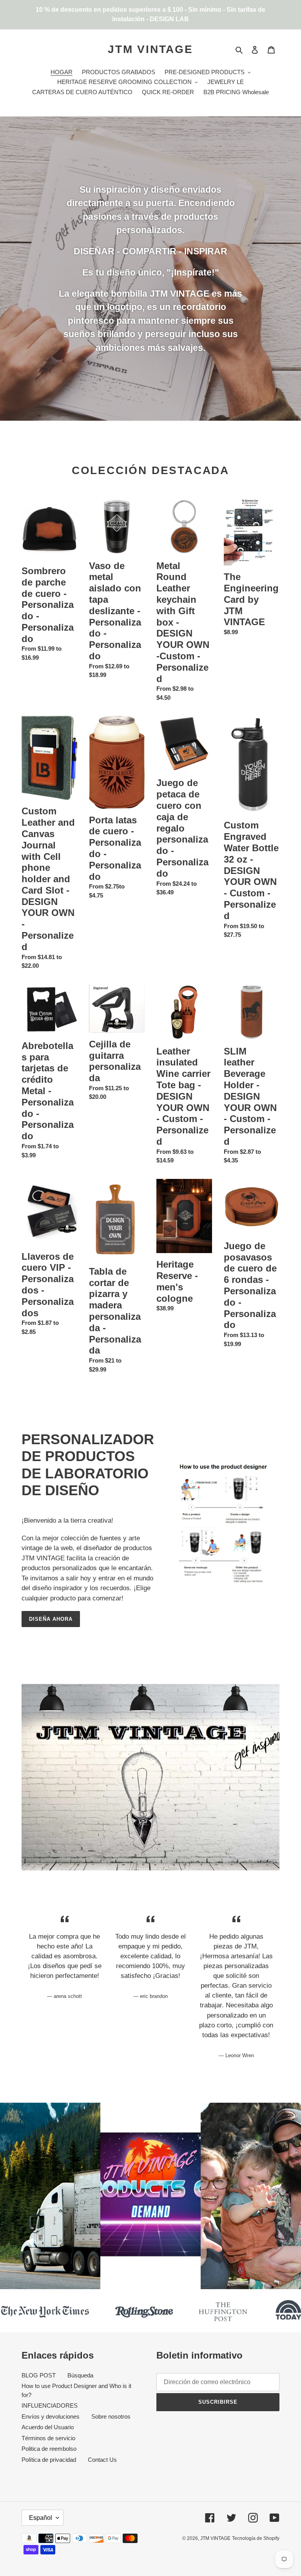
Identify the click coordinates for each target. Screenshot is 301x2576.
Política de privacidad (49, 2460)
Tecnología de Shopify (256, 2538)
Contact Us (102, 2460)
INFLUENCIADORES (50, 2405)
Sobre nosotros (111, 2416)
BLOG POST (39, 2375)
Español (41, 2518)
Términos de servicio (48, 2438)
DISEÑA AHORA (51, 1619)
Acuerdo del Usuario (48, 2427)
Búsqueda (80, 2375)
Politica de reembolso (49, 2449)
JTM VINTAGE (150, 49)
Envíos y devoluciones (51, 2416)
